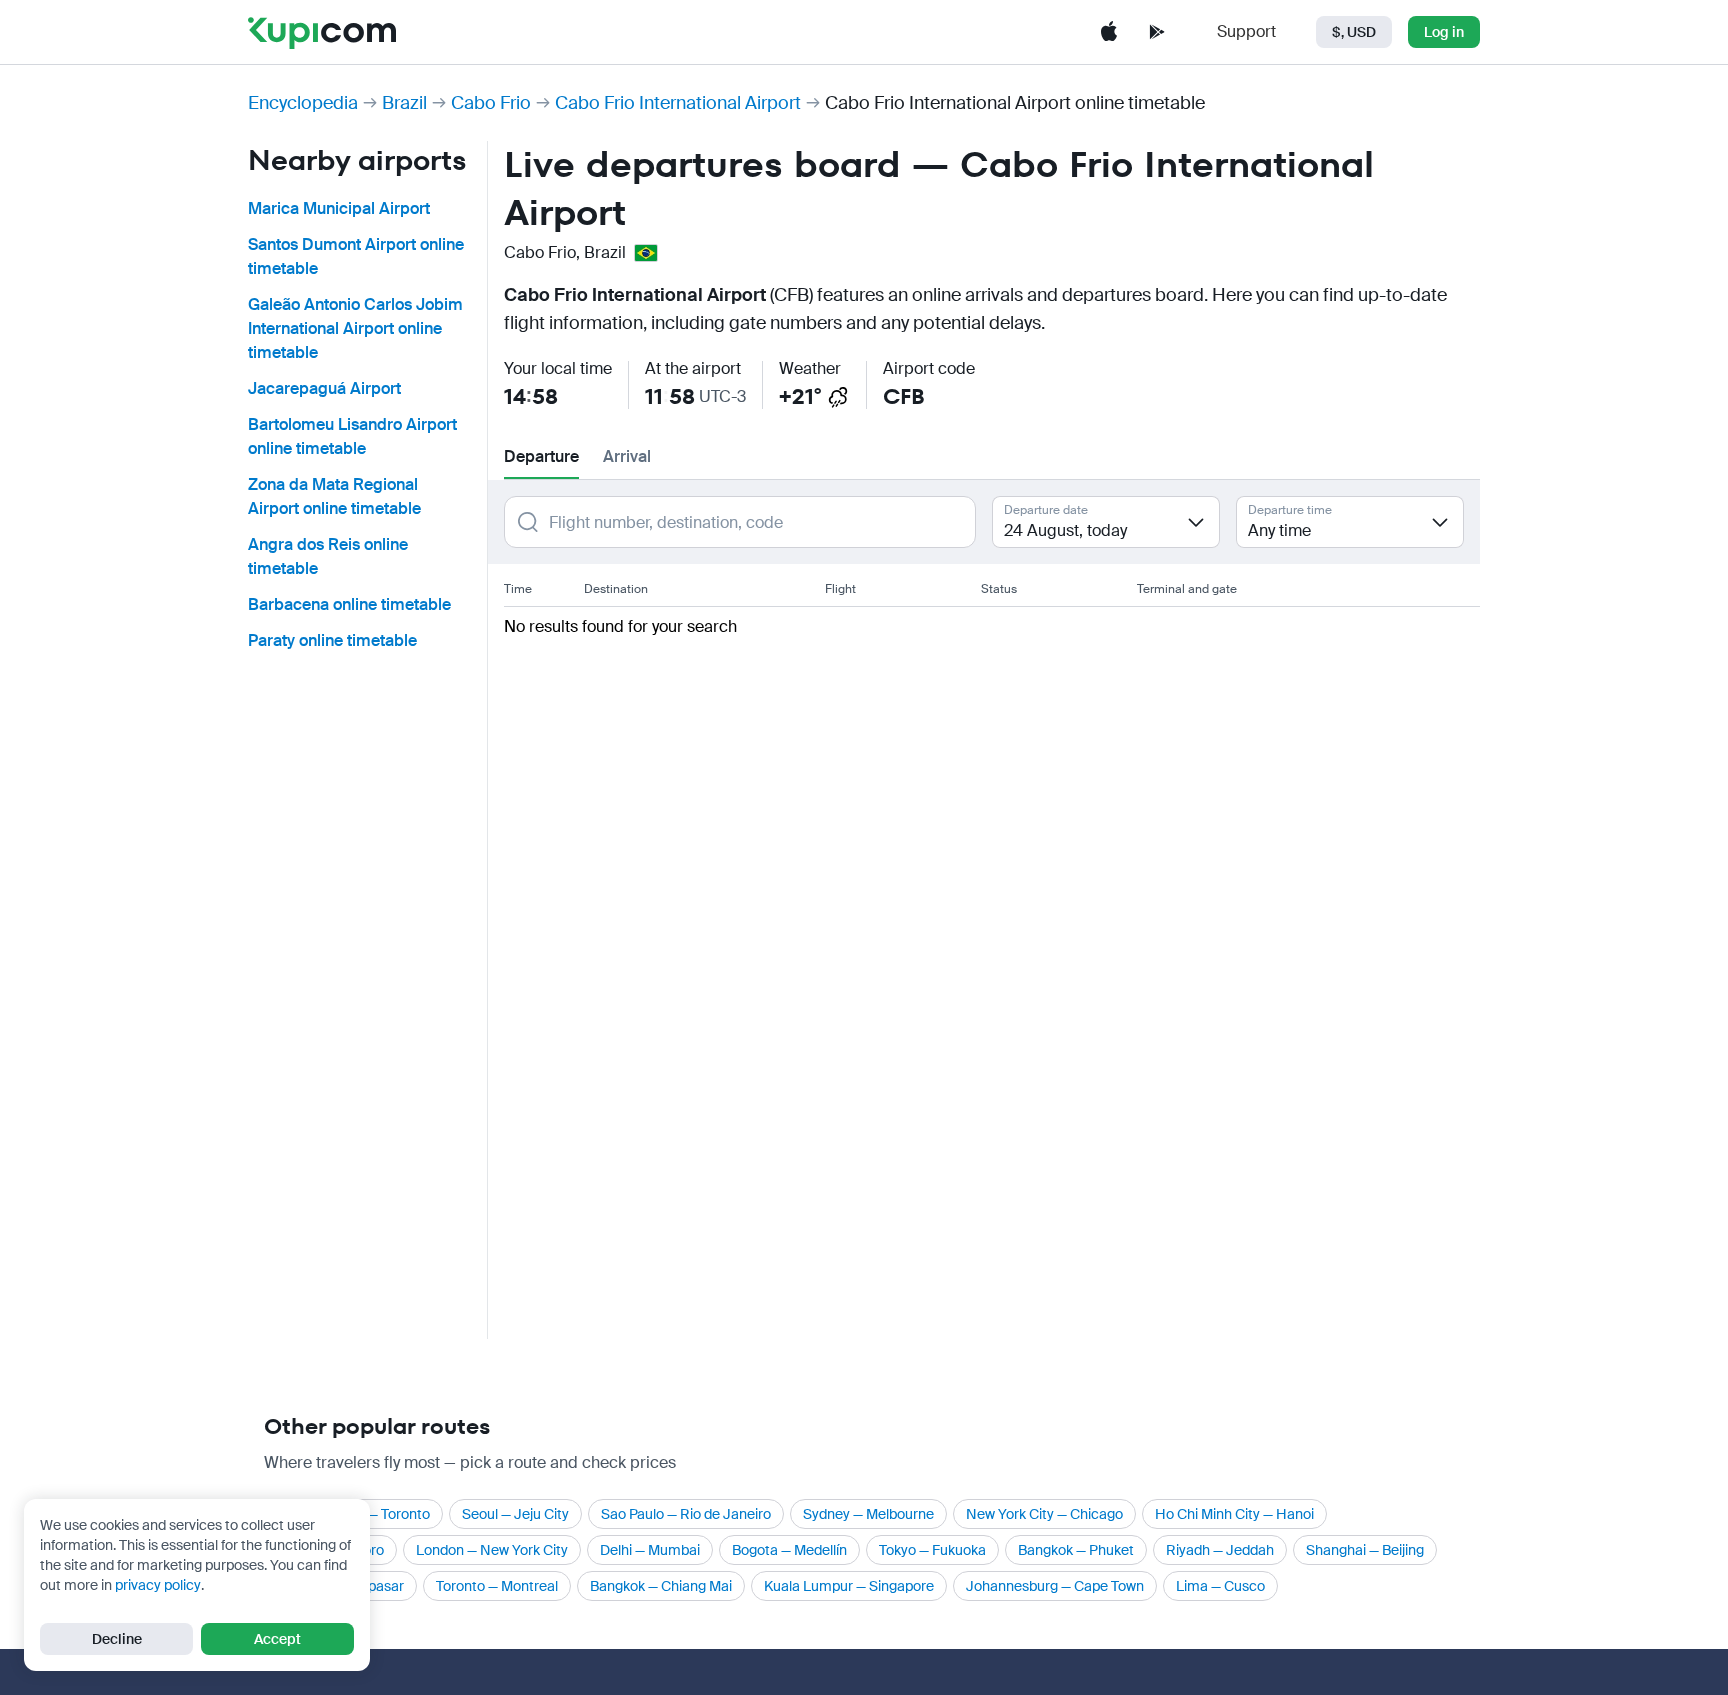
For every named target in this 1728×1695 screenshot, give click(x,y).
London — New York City (492, 1550)
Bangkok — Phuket (1076, 1550)
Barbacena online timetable (349, 604)
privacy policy (158, 1585)
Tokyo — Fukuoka (932, 1550)
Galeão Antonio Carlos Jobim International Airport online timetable (355, 328)
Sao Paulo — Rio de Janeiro (686, 1514)
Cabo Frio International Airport (678, 103)
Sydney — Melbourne (868, 1514)
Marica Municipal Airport (339, 208)
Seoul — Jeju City (515, 1514)
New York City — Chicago (1044, 1514)
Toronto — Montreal (497, 1586)
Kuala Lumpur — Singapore (849, 1586)
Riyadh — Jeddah (1220, 1550)
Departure (541, 456)
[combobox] (1106, 522)
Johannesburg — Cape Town (1055, 1586)
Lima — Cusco (1220, 1586)
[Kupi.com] (322, 32)
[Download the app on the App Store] (1109, 32)
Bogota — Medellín (789, 1550)
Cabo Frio (491, 103)
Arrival (627, 456)
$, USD (1354, 32)
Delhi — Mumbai (650, 1550)
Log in (1444, 32)
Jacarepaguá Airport (324, 388)
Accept (277, 1639)
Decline (117, 1639)
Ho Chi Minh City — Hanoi (1234, 1514)
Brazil (404, 103)
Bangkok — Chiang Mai (661, 1586)
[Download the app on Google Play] (1157, 32)
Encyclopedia (303, 103)
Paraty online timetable (332, 640)
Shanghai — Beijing (1365, 1550)
